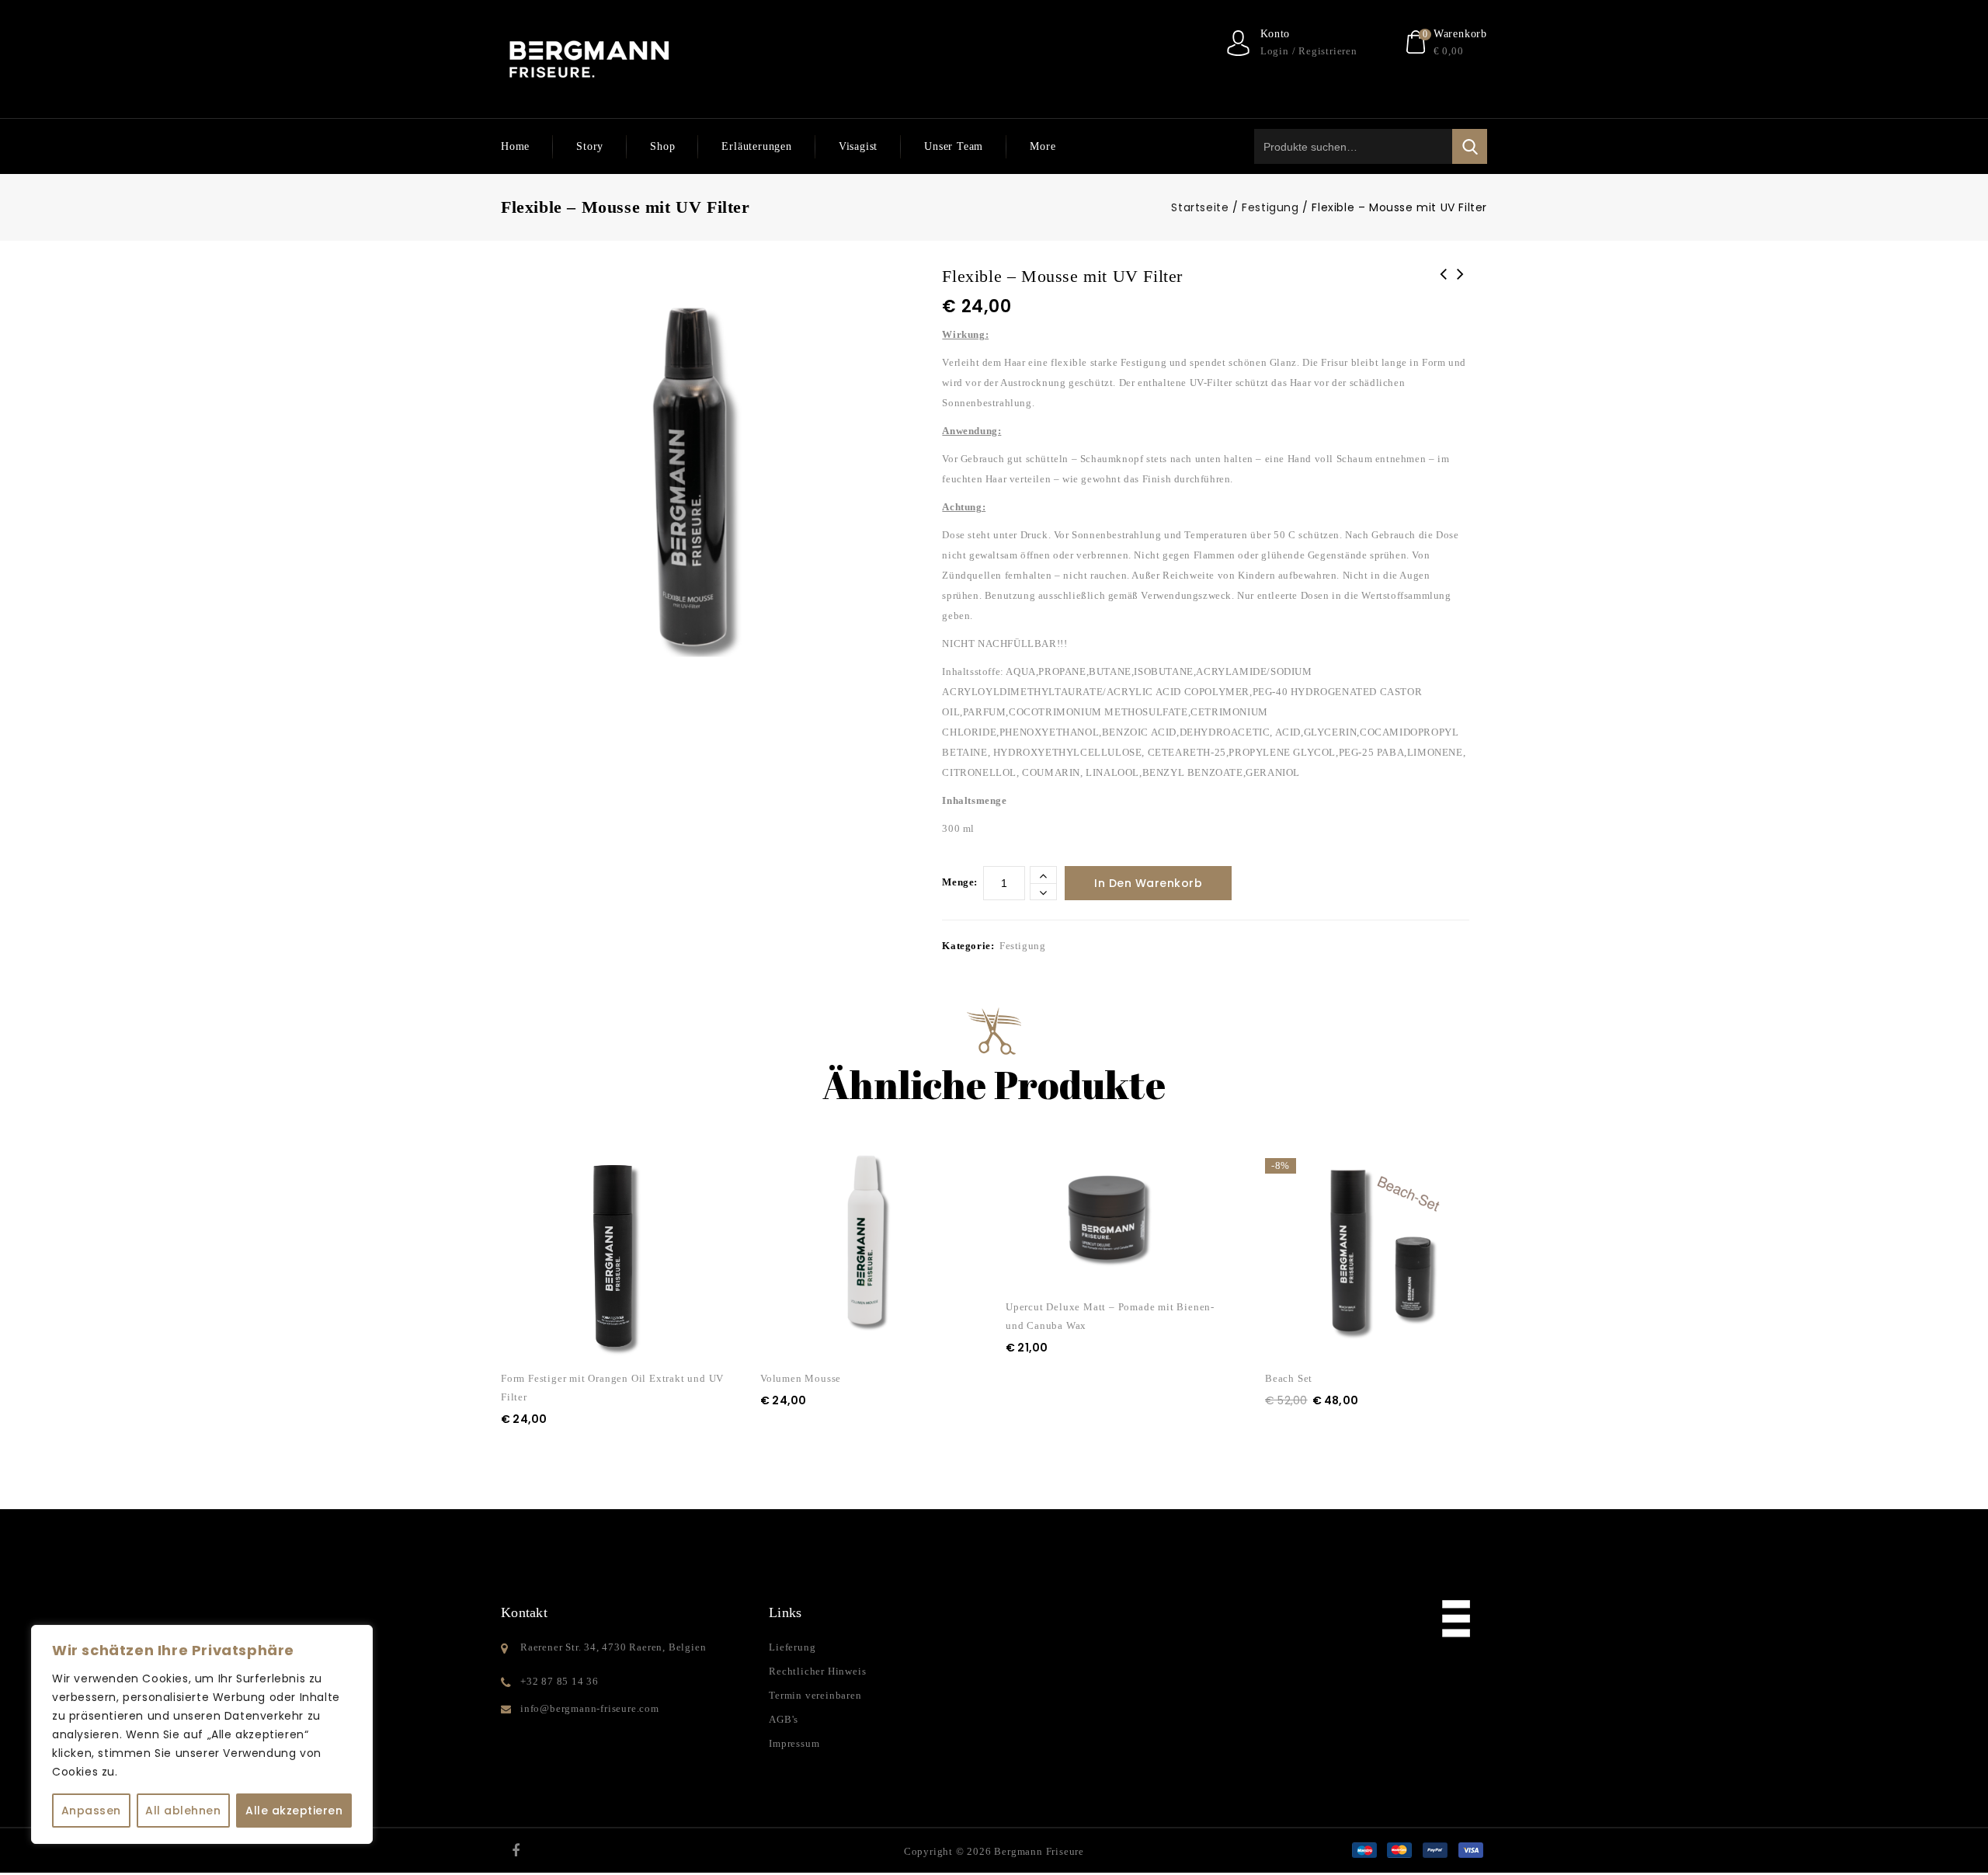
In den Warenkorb (1148, 883)
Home (515, 146)
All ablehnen (183, 1811)
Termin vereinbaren (815, 1695)
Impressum (794, 1743)
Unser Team (954, 146)
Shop (662, 146)
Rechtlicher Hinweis (817, 1671)
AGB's (784, 1719)
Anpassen (91, 1811)
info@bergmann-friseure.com (590, 1708)
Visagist (858, 146)
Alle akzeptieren (294, 1811)
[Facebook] (516, 1850)
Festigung (1270, 207)
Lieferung (792, 1647)
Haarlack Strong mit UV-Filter (1461, 284)
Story (590, 146)
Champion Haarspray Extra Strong (1444, 284)
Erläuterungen (756, 146)
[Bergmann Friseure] (589, 59)
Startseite (1200, 207)
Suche (1470, 146)
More (1043, 146)
